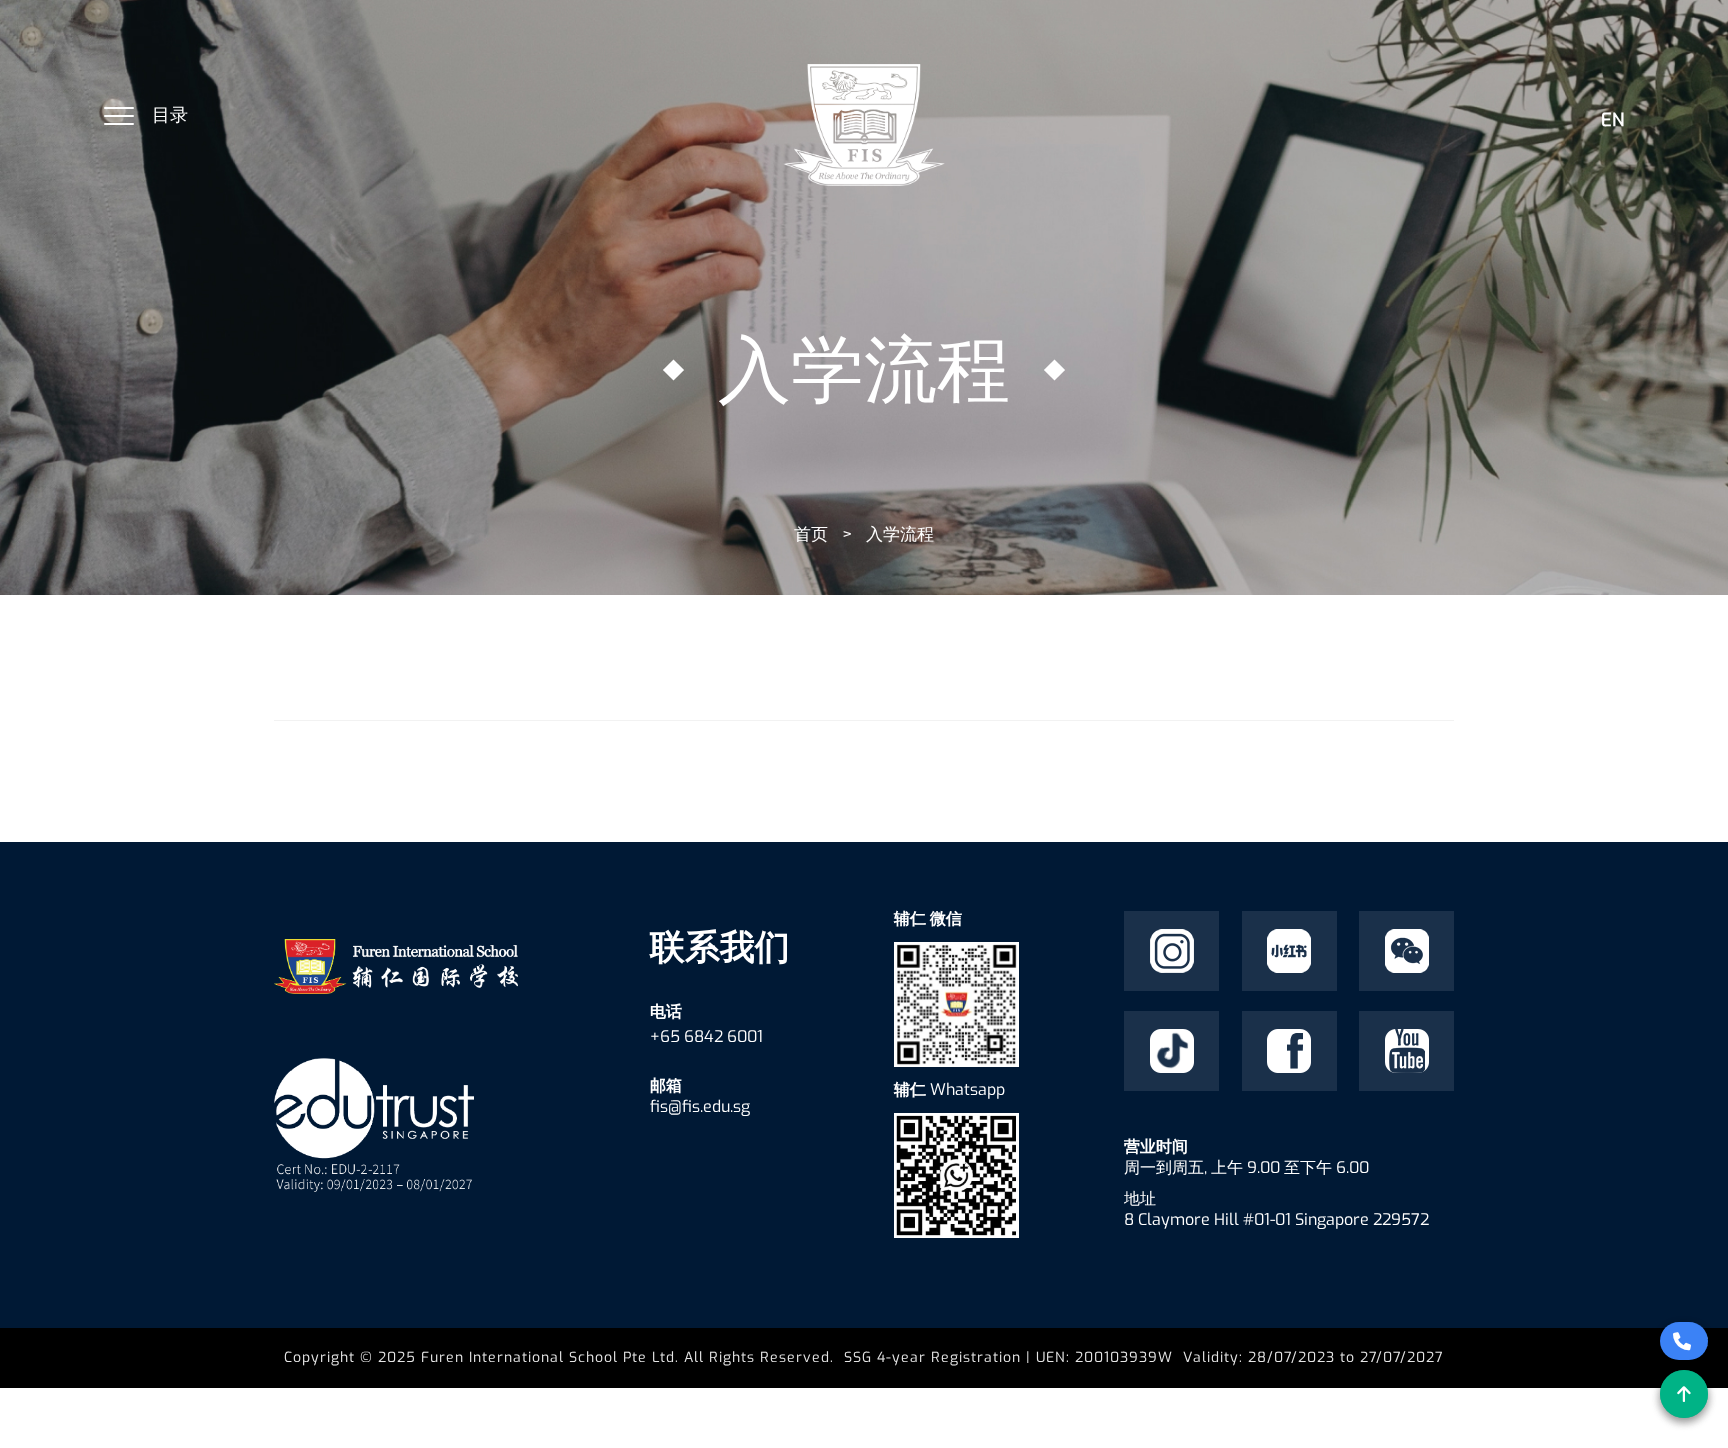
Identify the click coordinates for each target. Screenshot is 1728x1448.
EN (1612, 120)
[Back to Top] (1684, 1394)
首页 (811, 534)
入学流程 (900, 534)
